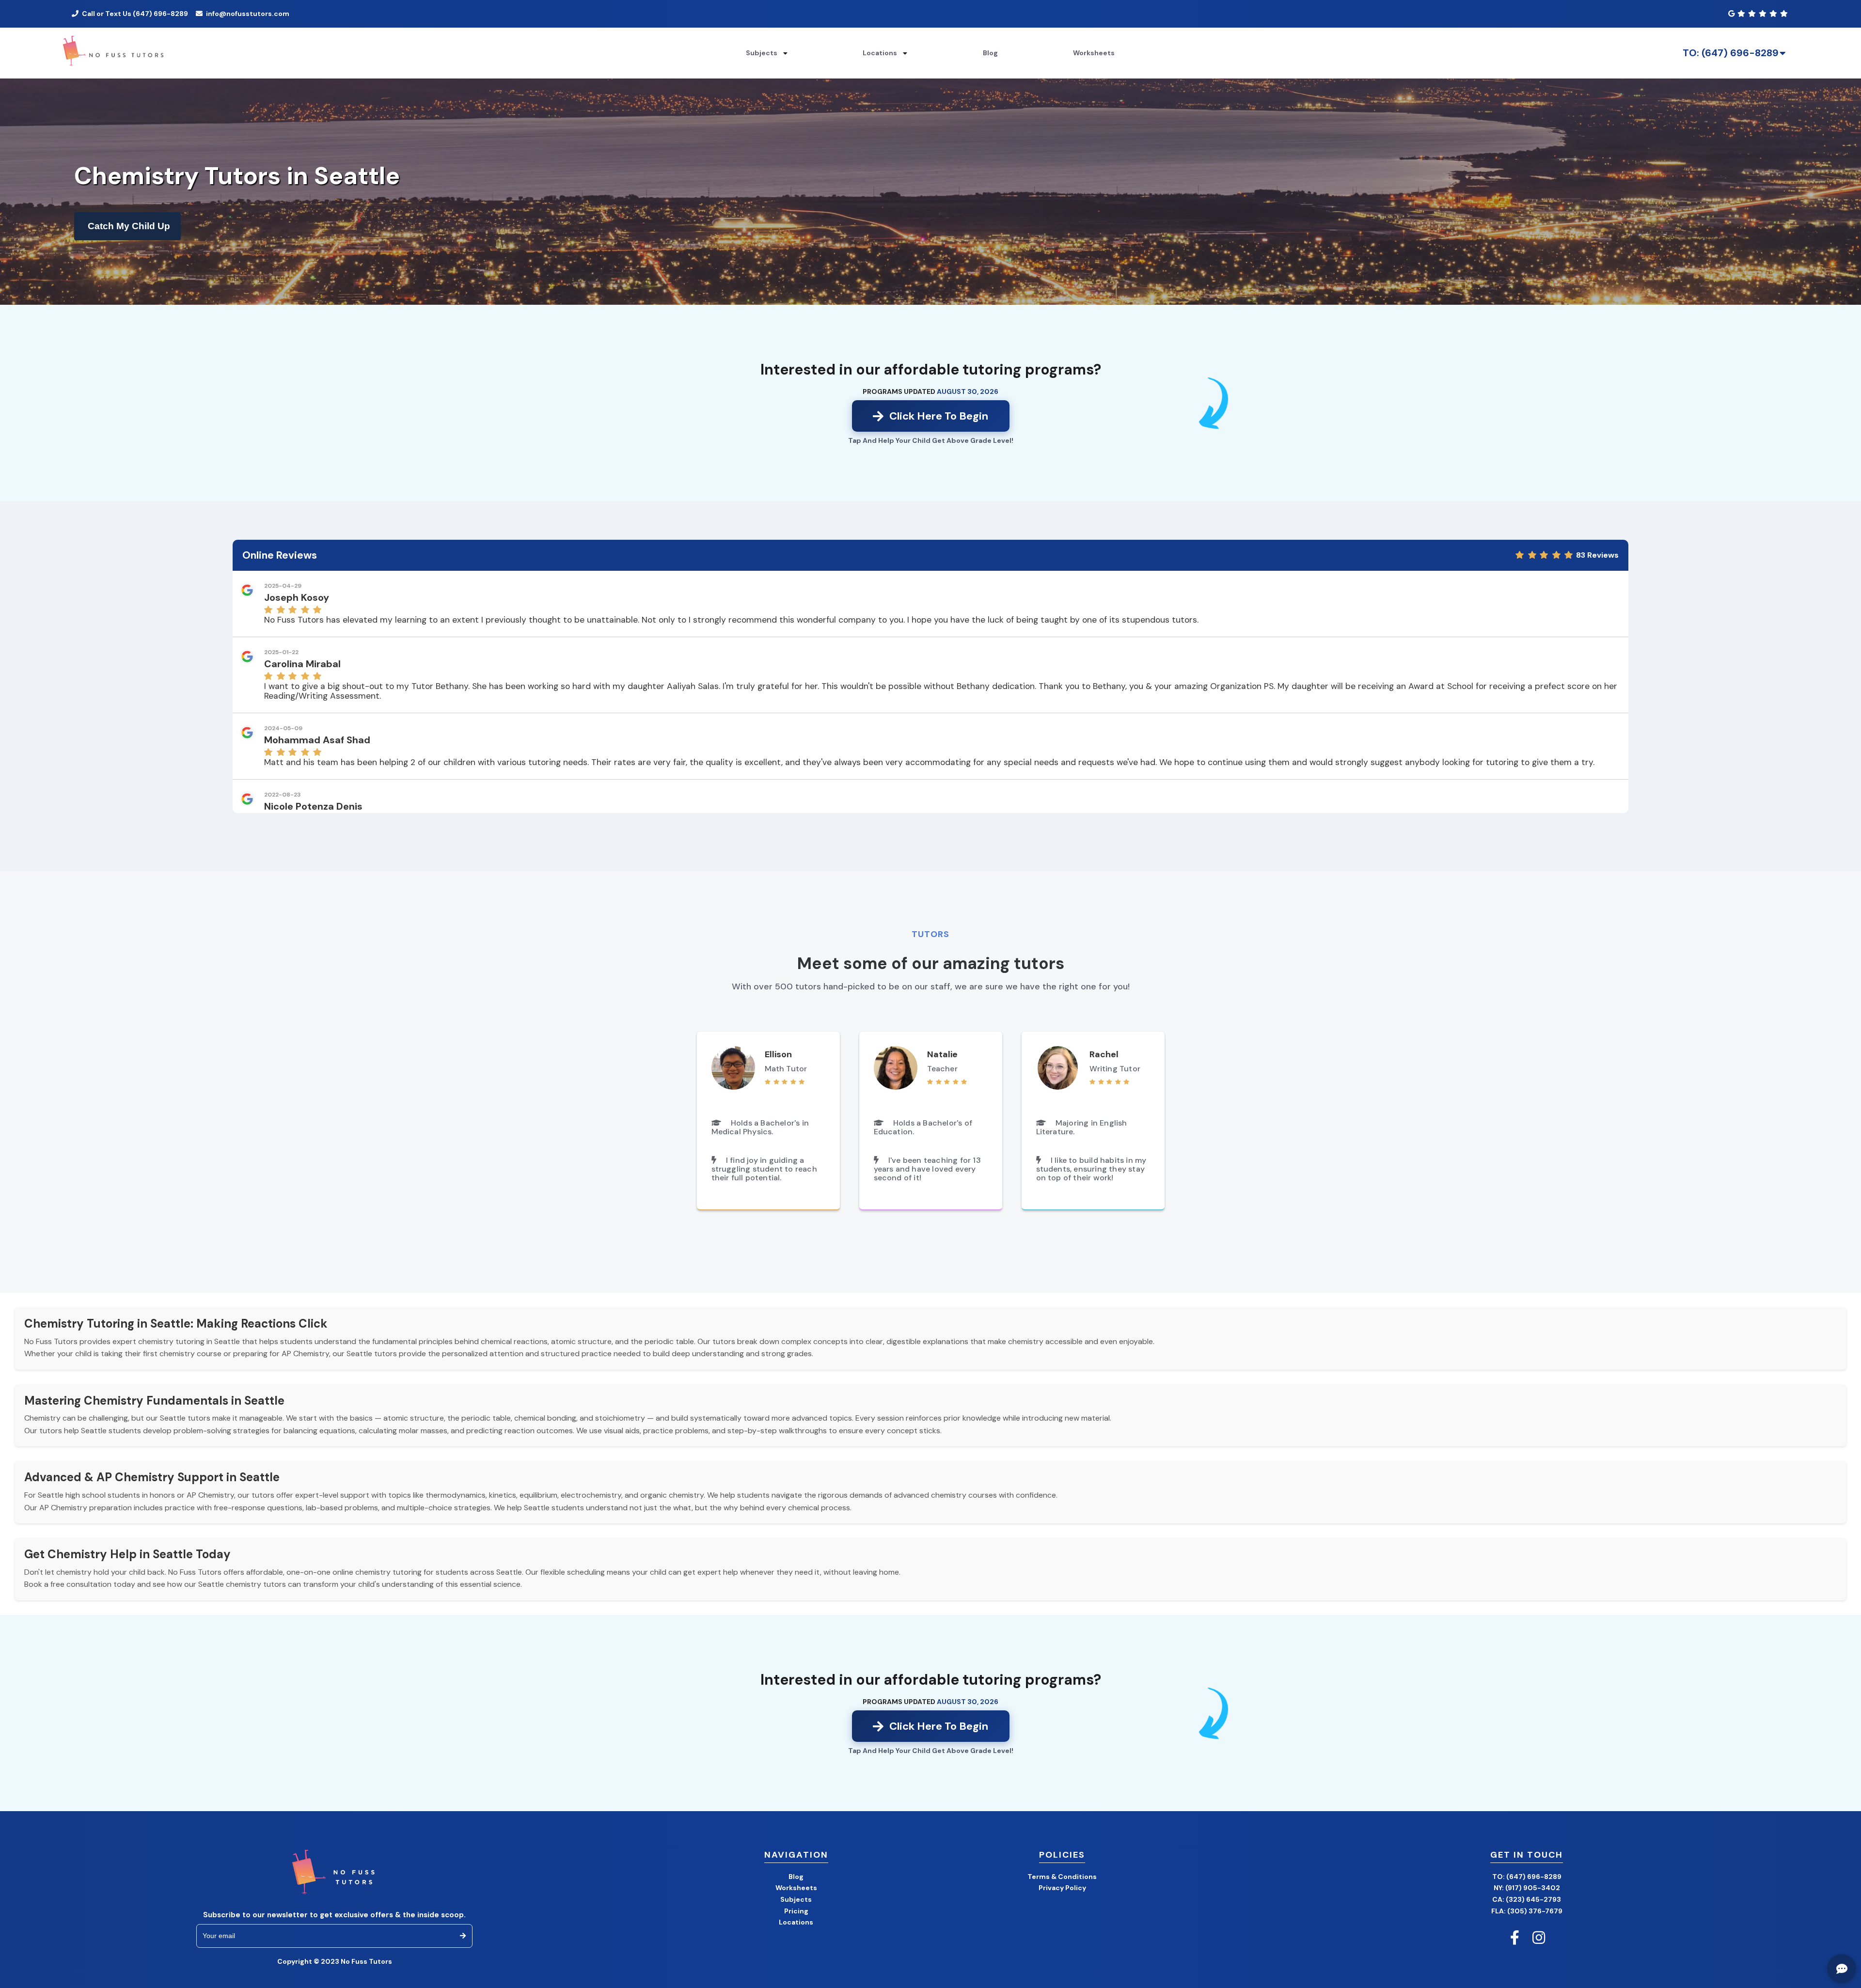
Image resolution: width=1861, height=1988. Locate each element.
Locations (796, 1922)
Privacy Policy (1062, 1888)
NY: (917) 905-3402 (1527, 1888)
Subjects (796, 1899)
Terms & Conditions (1062, 1877)
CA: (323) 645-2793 (1527, 1899)
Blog (990, 53)
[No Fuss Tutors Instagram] (1539, 1938)
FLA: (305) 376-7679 (1527, 1911)
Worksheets (1094, 53)
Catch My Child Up (129, 226)
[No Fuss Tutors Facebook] (1514, 1938)
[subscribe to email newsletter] (463, 1936)
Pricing (796, 1911)
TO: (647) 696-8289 (1731, 53)
